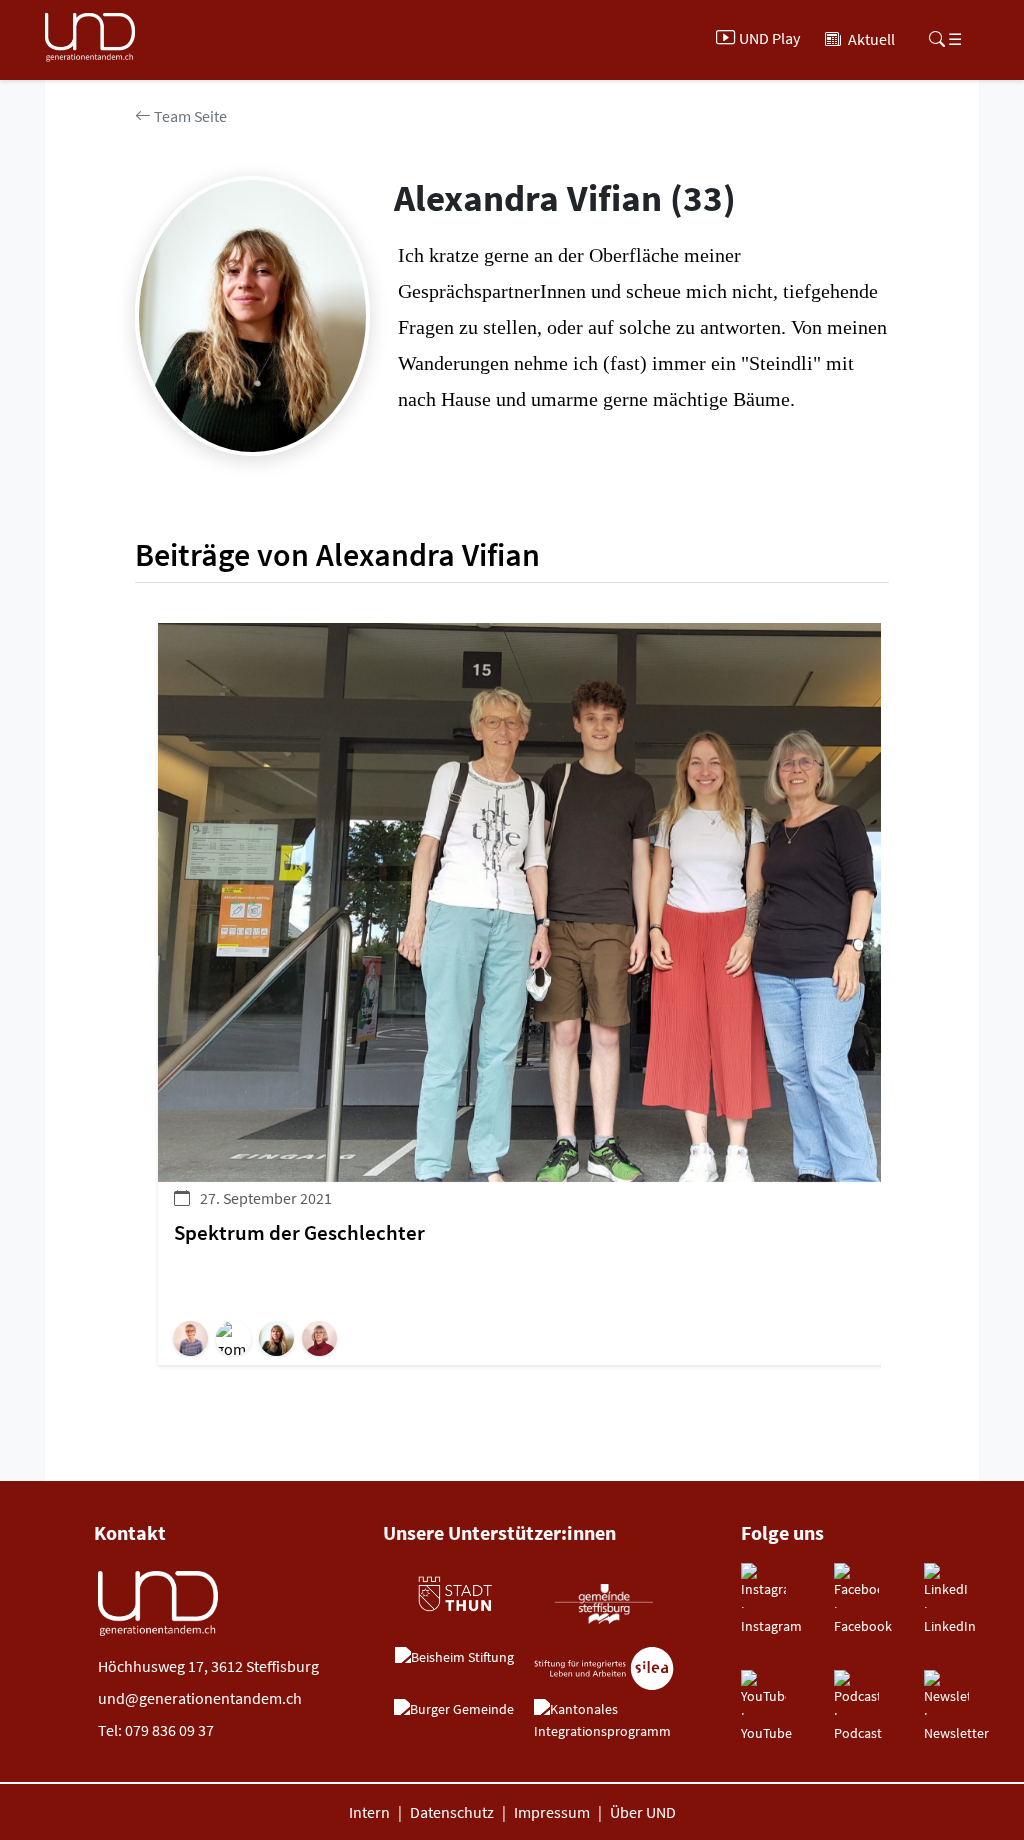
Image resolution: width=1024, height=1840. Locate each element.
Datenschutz (452, 1812)
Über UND (643, 1812)
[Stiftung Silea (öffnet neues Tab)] (604, 1668)
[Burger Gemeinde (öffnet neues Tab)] (454, 1710)
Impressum (552, 1812)
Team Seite (189, 116)
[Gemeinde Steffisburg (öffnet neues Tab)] (603, 1603)
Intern (369, 1812)
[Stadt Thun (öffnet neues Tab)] (454, 1594)
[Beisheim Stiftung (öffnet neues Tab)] (454, 1658)
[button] (194, 1338)
